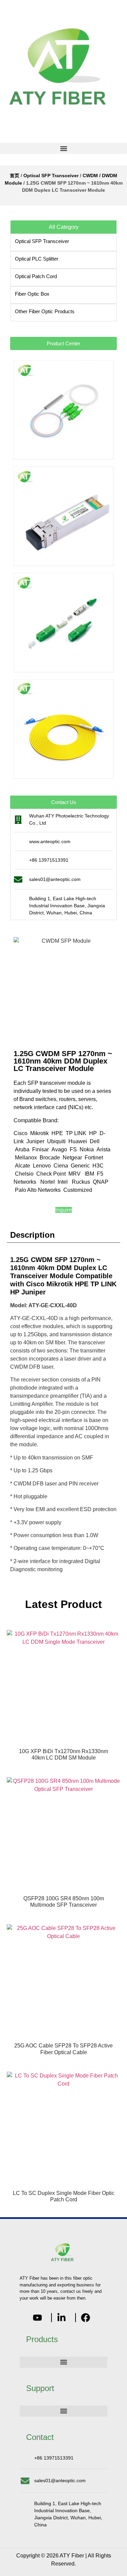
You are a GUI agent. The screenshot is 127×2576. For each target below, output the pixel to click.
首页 (15, 176)
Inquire (63, 1210)
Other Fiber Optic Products (45, 311)
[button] (63, 148)
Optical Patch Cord (36, 276)
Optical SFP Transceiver (51, 176)
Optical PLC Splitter (37, 259)
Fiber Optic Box (32, 294)
